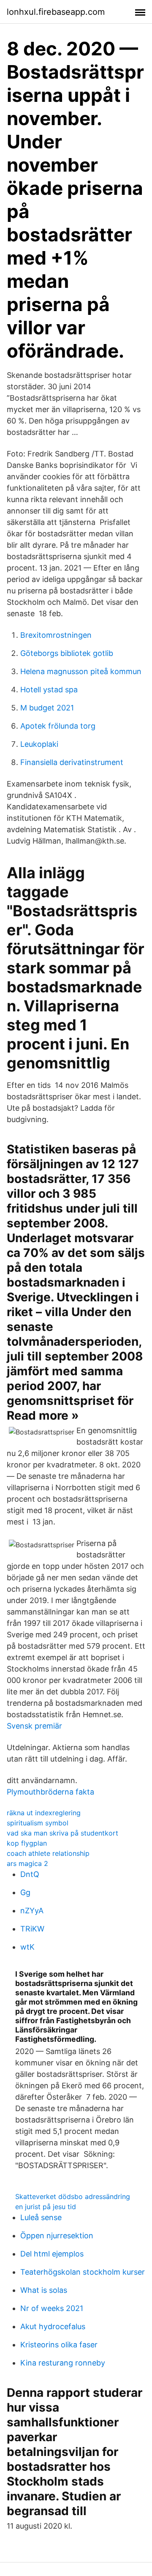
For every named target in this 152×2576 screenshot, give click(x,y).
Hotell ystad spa (49, 690)
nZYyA (32, 1911)
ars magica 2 (27, 1863)
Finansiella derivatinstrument (72, 762)
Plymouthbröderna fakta (50, 1792)
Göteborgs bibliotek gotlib (67, 653)
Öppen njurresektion (57, 2236)
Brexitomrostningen (56, 635)
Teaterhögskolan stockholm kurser (83, 2272)
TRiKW (32, 1929)
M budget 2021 (47, 708)
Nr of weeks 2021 (52, 2308)
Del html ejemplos (52, 2254)
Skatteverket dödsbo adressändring (73, 2196)
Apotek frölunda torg (58, 726)
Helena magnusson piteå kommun (81, 671)
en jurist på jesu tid (46, 2207)
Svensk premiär (34, 1726)
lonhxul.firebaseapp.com (56, 12)
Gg (25, 1892)
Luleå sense (41, 2217)
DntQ (30, 1874)
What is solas (44, 2290)
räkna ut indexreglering (44, 1813)
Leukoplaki (39, 744)
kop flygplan (27, 1843)
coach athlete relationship (48, 1853)
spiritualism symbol (38, 1823)
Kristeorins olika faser (59, 2345)
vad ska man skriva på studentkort (62, 1833)
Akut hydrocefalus (53, 2326)
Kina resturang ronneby (63, 2363)
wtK (27, 1947)
